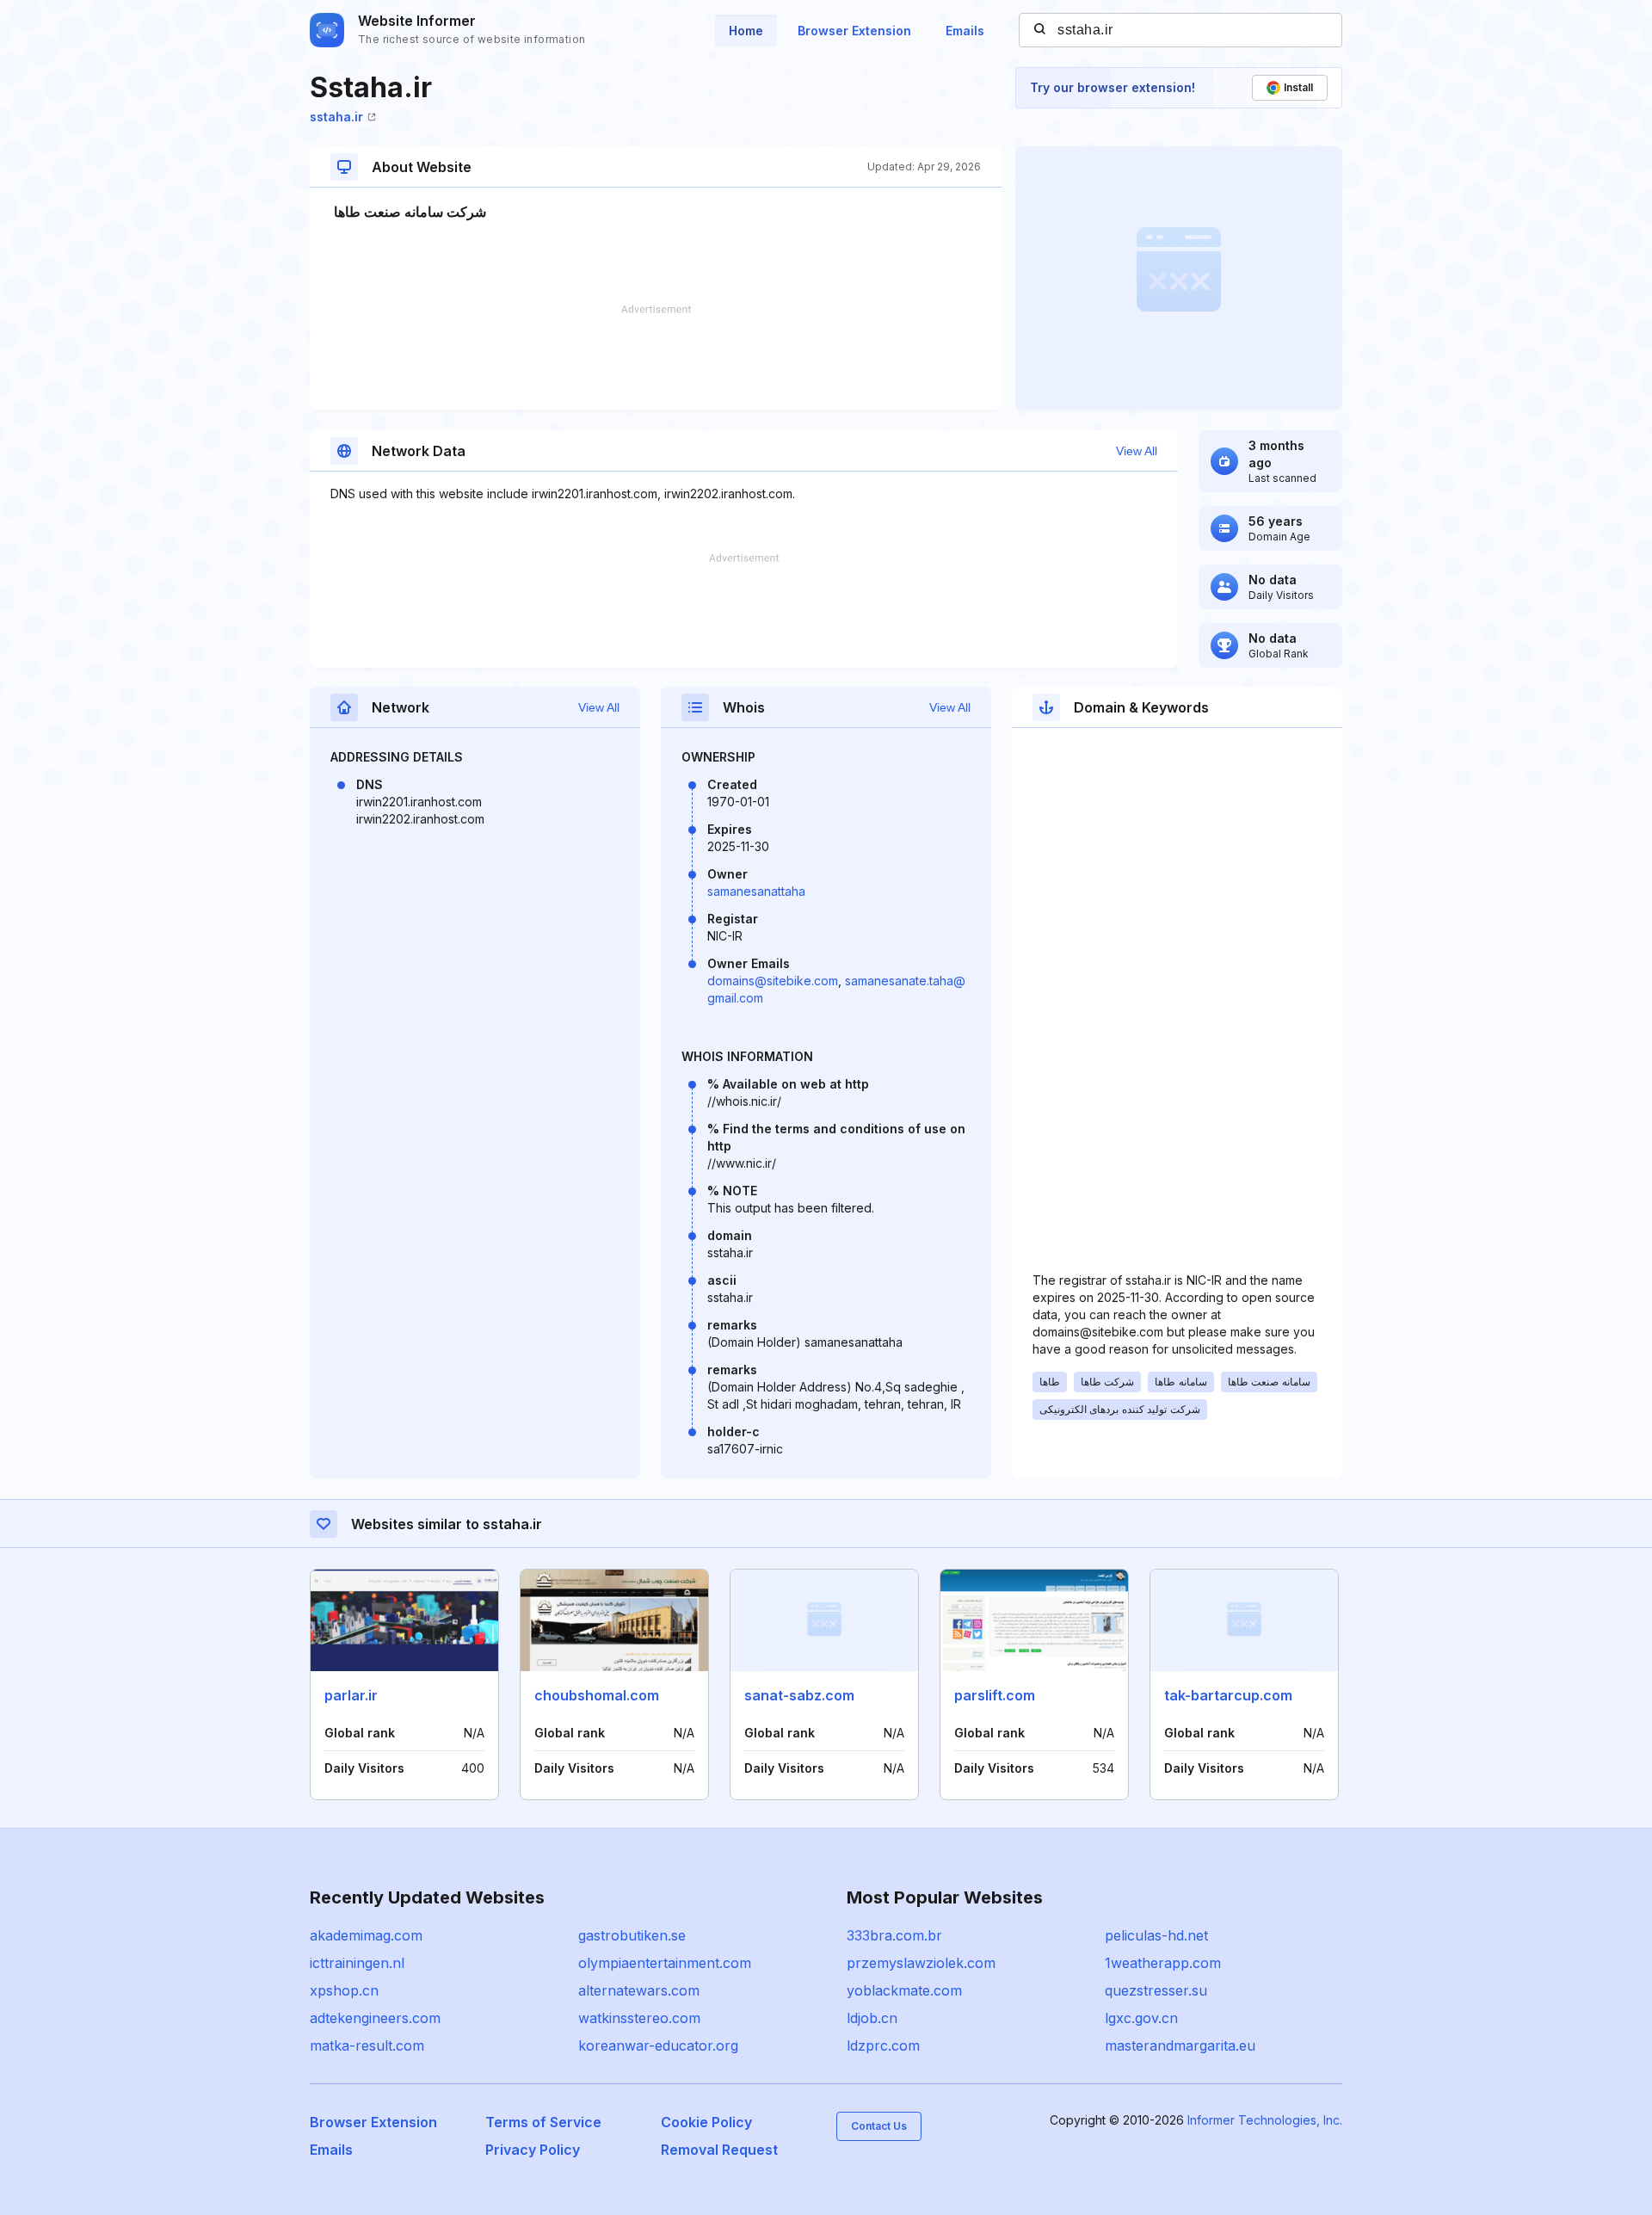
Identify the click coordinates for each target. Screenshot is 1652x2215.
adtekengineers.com (375, 2018)
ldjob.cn (872, 2018)
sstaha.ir (336, 117)
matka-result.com (367, 2045)
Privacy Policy (533, 2150)
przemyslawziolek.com (921, 1963)
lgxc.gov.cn (1141, 2018)
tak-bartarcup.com (1228, 1695)
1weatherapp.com (1163, 1963)
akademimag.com (366, 1935)
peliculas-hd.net (1156, 1935)
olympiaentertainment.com (665, 1963)
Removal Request (719, 2150)
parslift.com (995, 1695)
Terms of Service (543, 2122)
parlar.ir (351, 1695)
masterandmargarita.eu (1180, 2045)
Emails (965, 31)
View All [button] (1137, 451)
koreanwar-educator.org (658, 2045)
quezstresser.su (1156, 1990)
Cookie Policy (706, 2122)
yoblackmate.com (904, 1990)
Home (746, 31)
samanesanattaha (756, 891)
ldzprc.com (883, 2045)
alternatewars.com (639, 1990)
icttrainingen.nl (357, 1963)
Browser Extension (854, 31)
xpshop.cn (344, 1990)
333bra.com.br (894, 1935)
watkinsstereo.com (639, 2018)
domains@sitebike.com (773, 981)
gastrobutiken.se (632, 1935)
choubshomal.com (597, 1695)
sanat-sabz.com (799, 1695)
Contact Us (879, 2126)
